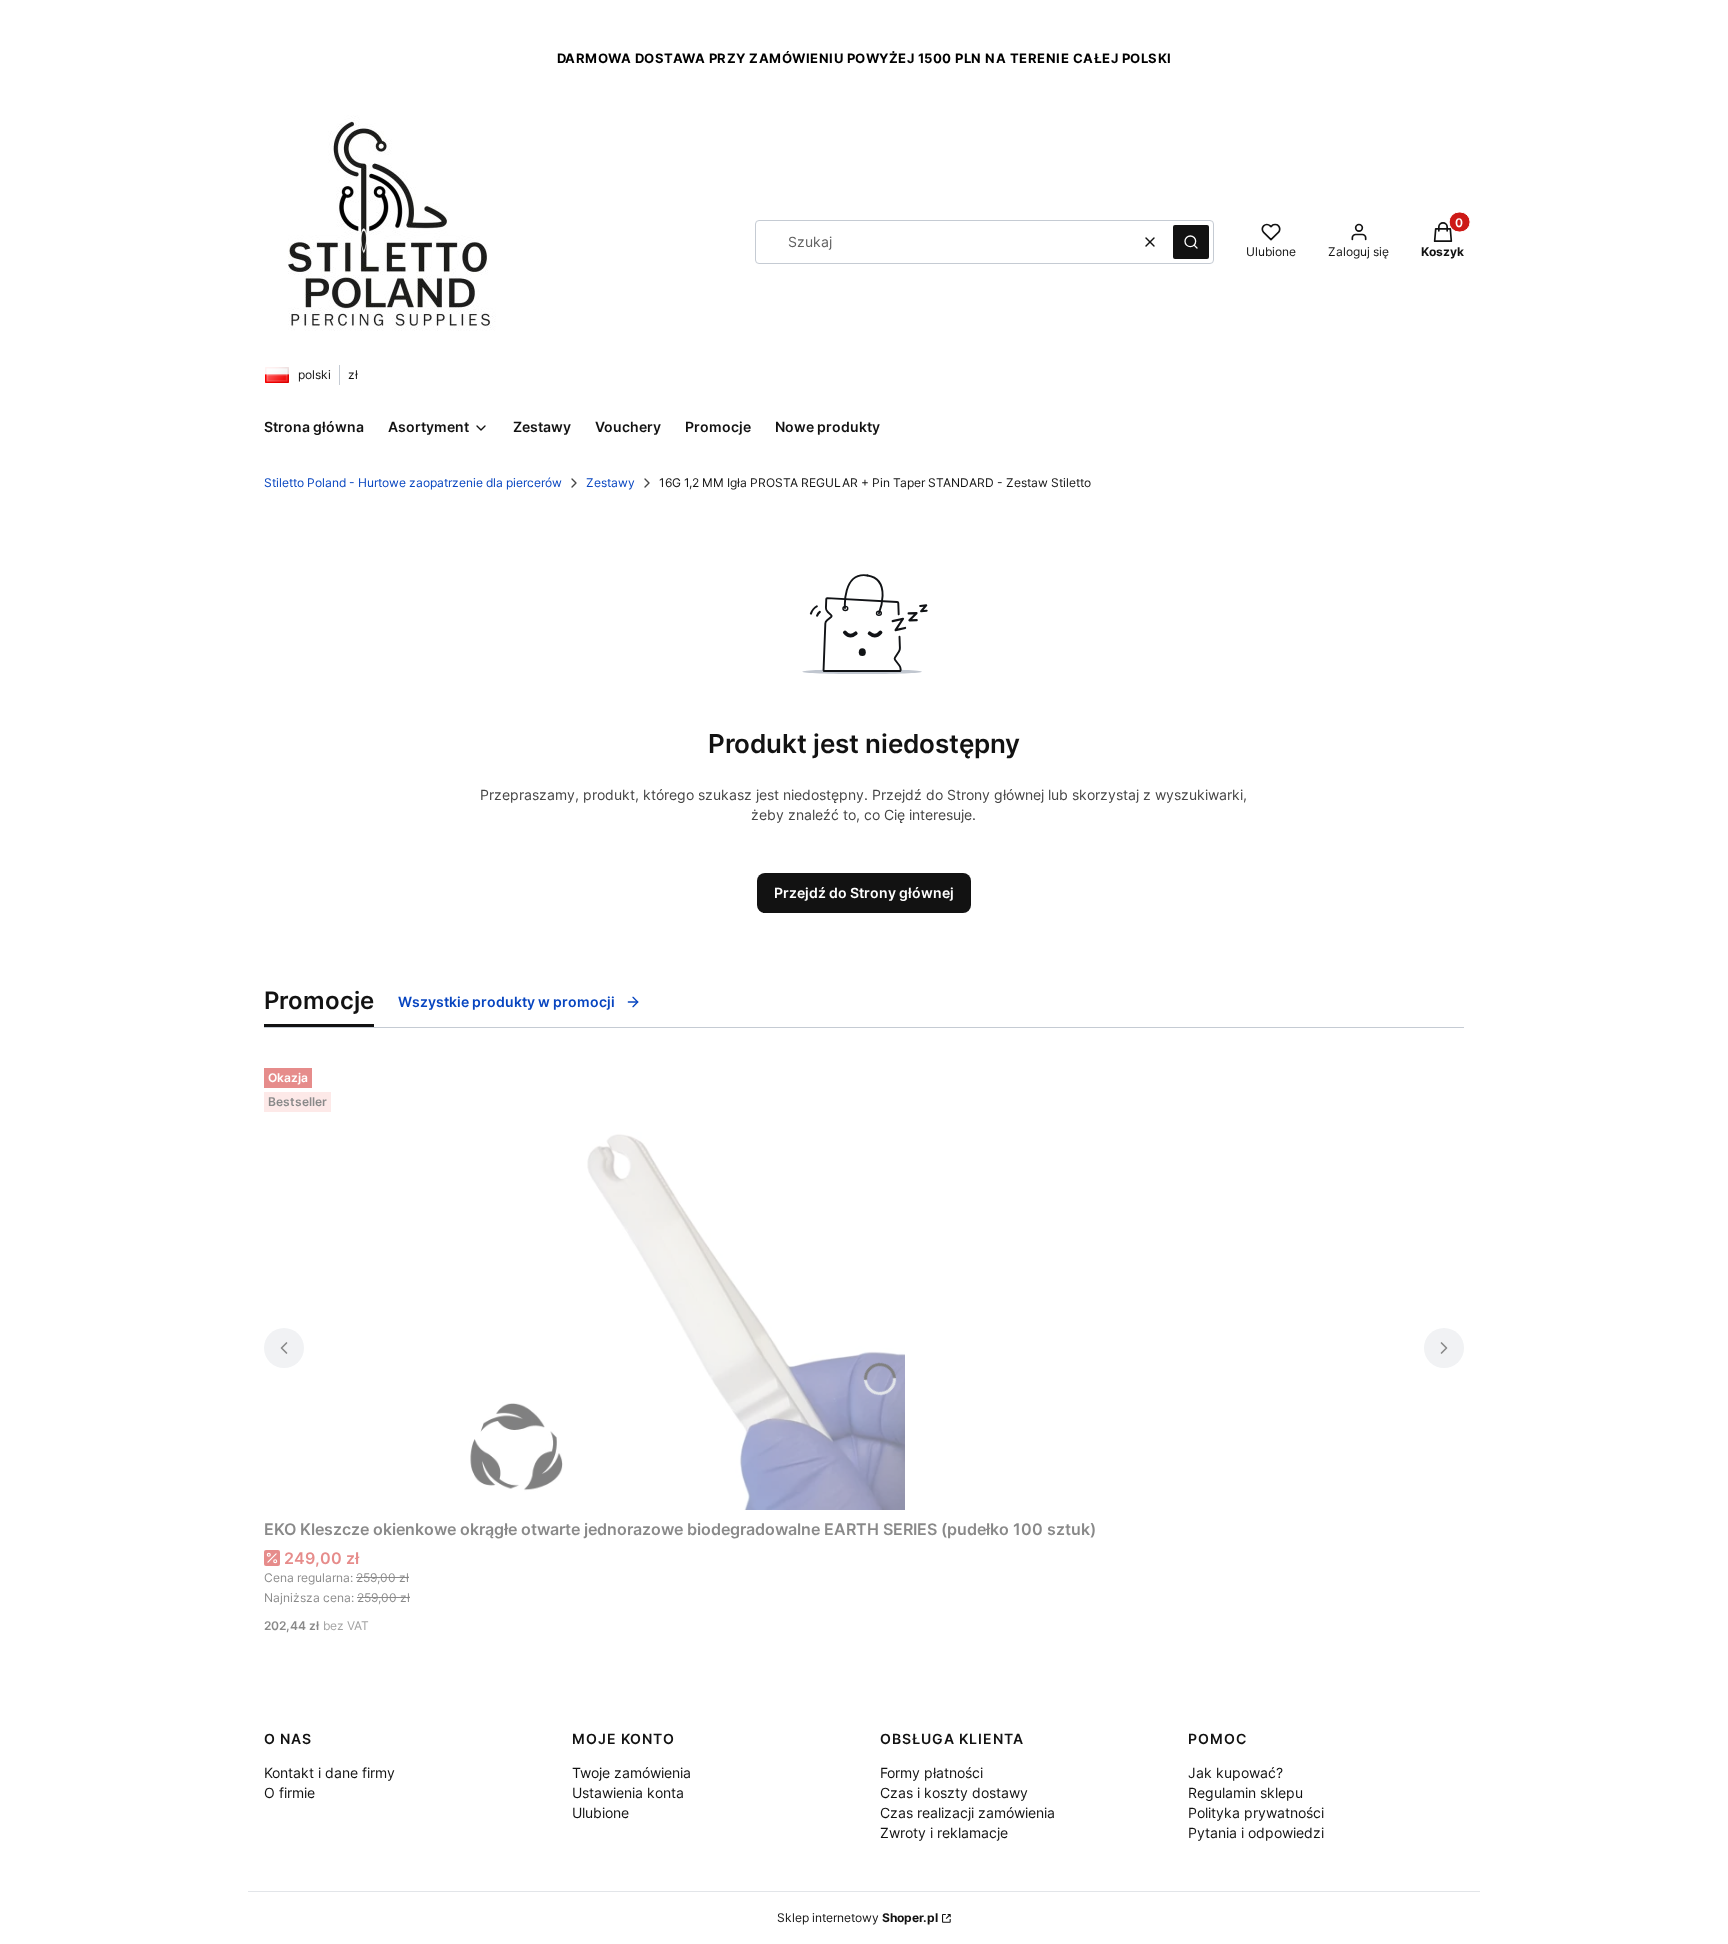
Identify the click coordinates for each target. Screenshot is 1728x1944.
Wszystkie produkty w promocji (506, 1001)
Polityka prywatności (1256, 1812)
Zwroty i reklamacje (944, 1832)
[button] (1191, 242)
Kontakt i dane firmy (329, 1772)
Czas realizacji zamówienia (967, 1812)
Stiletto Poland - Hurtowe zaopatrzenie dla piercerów (413, 482)
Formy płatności (931, 1772)
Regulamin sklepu (1245, 1792)
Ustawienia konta (628, 1792)
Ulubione (600, 1812)
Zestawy (610, 482)
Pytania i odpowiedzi (1256, 1832)
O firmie (289, 1792)
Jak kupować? (1235, 1772)
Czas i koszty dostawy (954, 1792)
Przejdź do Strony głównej (864, 892)
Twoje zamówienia (631, 1772)
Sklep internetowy (857, 1917)
